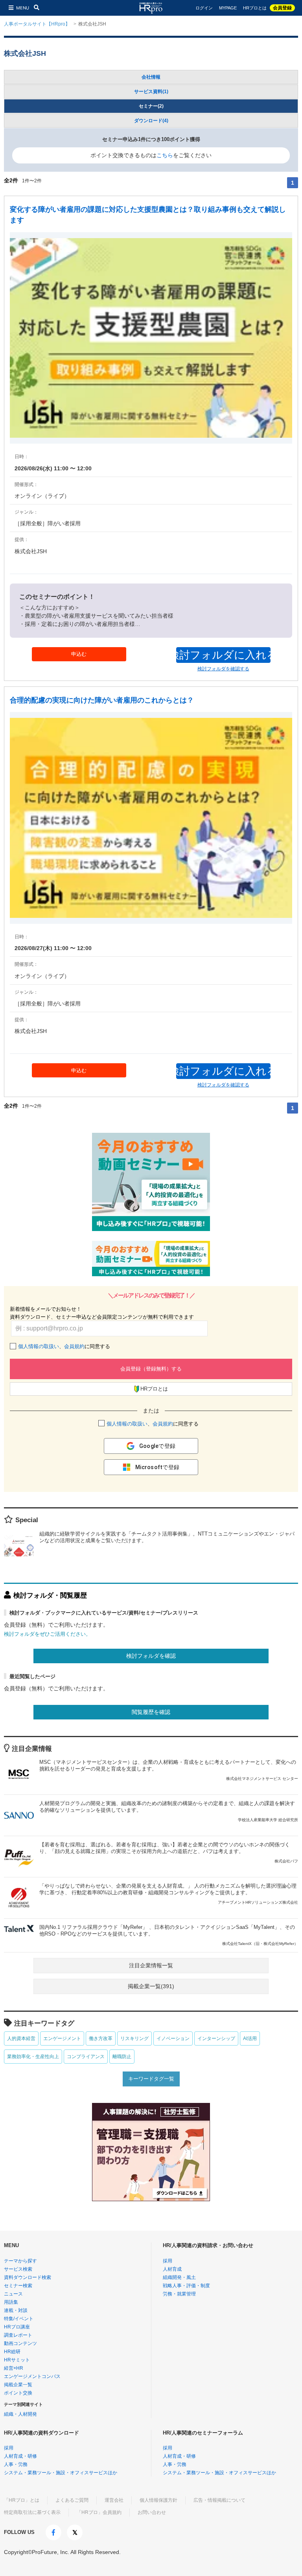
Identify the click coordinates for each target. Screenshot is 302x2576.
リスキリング (134, 2038)
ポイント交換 (18, 2393)
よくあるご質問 (72, 2500)
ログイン (204, 8)
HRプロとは (255, 8)
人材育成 (172, 2269)
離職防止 (122, 2057)
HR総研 (12, 2352)
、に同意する (64, 1346)
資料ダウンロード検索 (28, 2277)
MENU (23, 8)
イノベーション (173, 2038)
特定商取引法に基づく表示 (32, 2512)
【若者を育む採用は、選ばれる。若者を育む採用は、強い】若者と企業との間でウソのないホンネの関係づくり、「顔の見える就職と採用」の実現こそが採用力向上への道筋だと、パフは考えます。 (169, 1852)
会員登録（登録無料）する (151, 1369)
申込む (79, 654)
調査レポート (18, 2335)
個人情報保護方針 (158, 2500)
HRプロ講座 (17, 2327)
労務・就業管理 (179, 2294)
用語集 (11, 2302)
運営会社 (114, 2500)
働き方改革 (101, 2038)
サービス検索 (18, 2269)
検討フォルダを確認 (151, 1656)
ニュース (13, 2294)
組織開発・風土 (179, 2277)
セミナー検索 (18, 2286)
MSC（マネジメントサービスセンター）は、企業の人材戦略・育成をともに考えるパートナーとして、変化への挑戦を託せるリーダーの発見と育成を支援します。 (169, 1770)
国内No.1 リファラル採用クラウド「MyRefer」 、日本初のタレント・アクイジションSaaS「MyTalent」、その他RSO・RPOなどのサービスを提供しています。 (169, 1935)
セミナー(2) (151, 106)
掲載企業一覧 (18, 2385)
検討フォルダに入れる (223, 655)
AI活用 (250, 2038)
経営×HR (14, 2368)
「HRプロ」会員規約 (99, 2512)
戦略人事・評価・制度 (186, 2286)
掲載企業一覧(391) (151, 1986)
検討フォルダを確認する (223, 669)
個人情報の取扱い (39, 1346)
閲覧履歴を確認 (151, 1712)
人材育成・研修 (20, 2456)
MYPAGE (228, 8)
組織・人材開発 (20, 2414)
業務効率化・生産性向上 (33, 2057)
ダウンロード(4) (151, 121)
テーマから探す (20, 2261)
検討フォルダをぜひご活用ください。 (47, 1634)
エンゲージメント (62, 2038)
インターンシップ (216, 2038)
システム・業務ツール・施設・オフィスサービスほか (61, 2473)
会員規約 (74, 1346)
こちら (165, 155)
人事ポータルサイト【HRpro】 (37, 24)
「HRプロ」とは (22, 2500)
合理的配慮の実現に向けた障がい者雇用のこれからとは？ (102, 700)
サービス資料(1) (151, 92)
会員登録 (282, 8)
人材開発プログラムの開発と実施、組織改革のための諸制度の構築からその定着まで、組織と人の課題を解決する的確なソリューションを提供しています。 (169, 1811)
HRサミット (17, 2360)
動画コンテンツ (20, 2343)
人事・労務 (16, 2464)
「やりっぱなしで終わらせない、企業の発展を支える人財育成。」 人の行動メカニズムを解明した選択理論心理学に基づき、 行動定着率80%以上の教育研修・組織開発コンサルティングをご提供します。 (169, 1894)
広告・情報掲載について (219, 2500)
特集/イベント (19, 2319)
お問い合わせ (152, 2512)
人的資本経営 (21, 2038)
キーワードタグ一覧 (151, 2079)
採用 (168, 2261)
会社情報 (151, 77)
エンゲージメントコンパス (32, 2376)
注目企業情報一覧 (151, 1965)
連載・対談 (16, 2310)
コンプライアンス (86, 2057)
